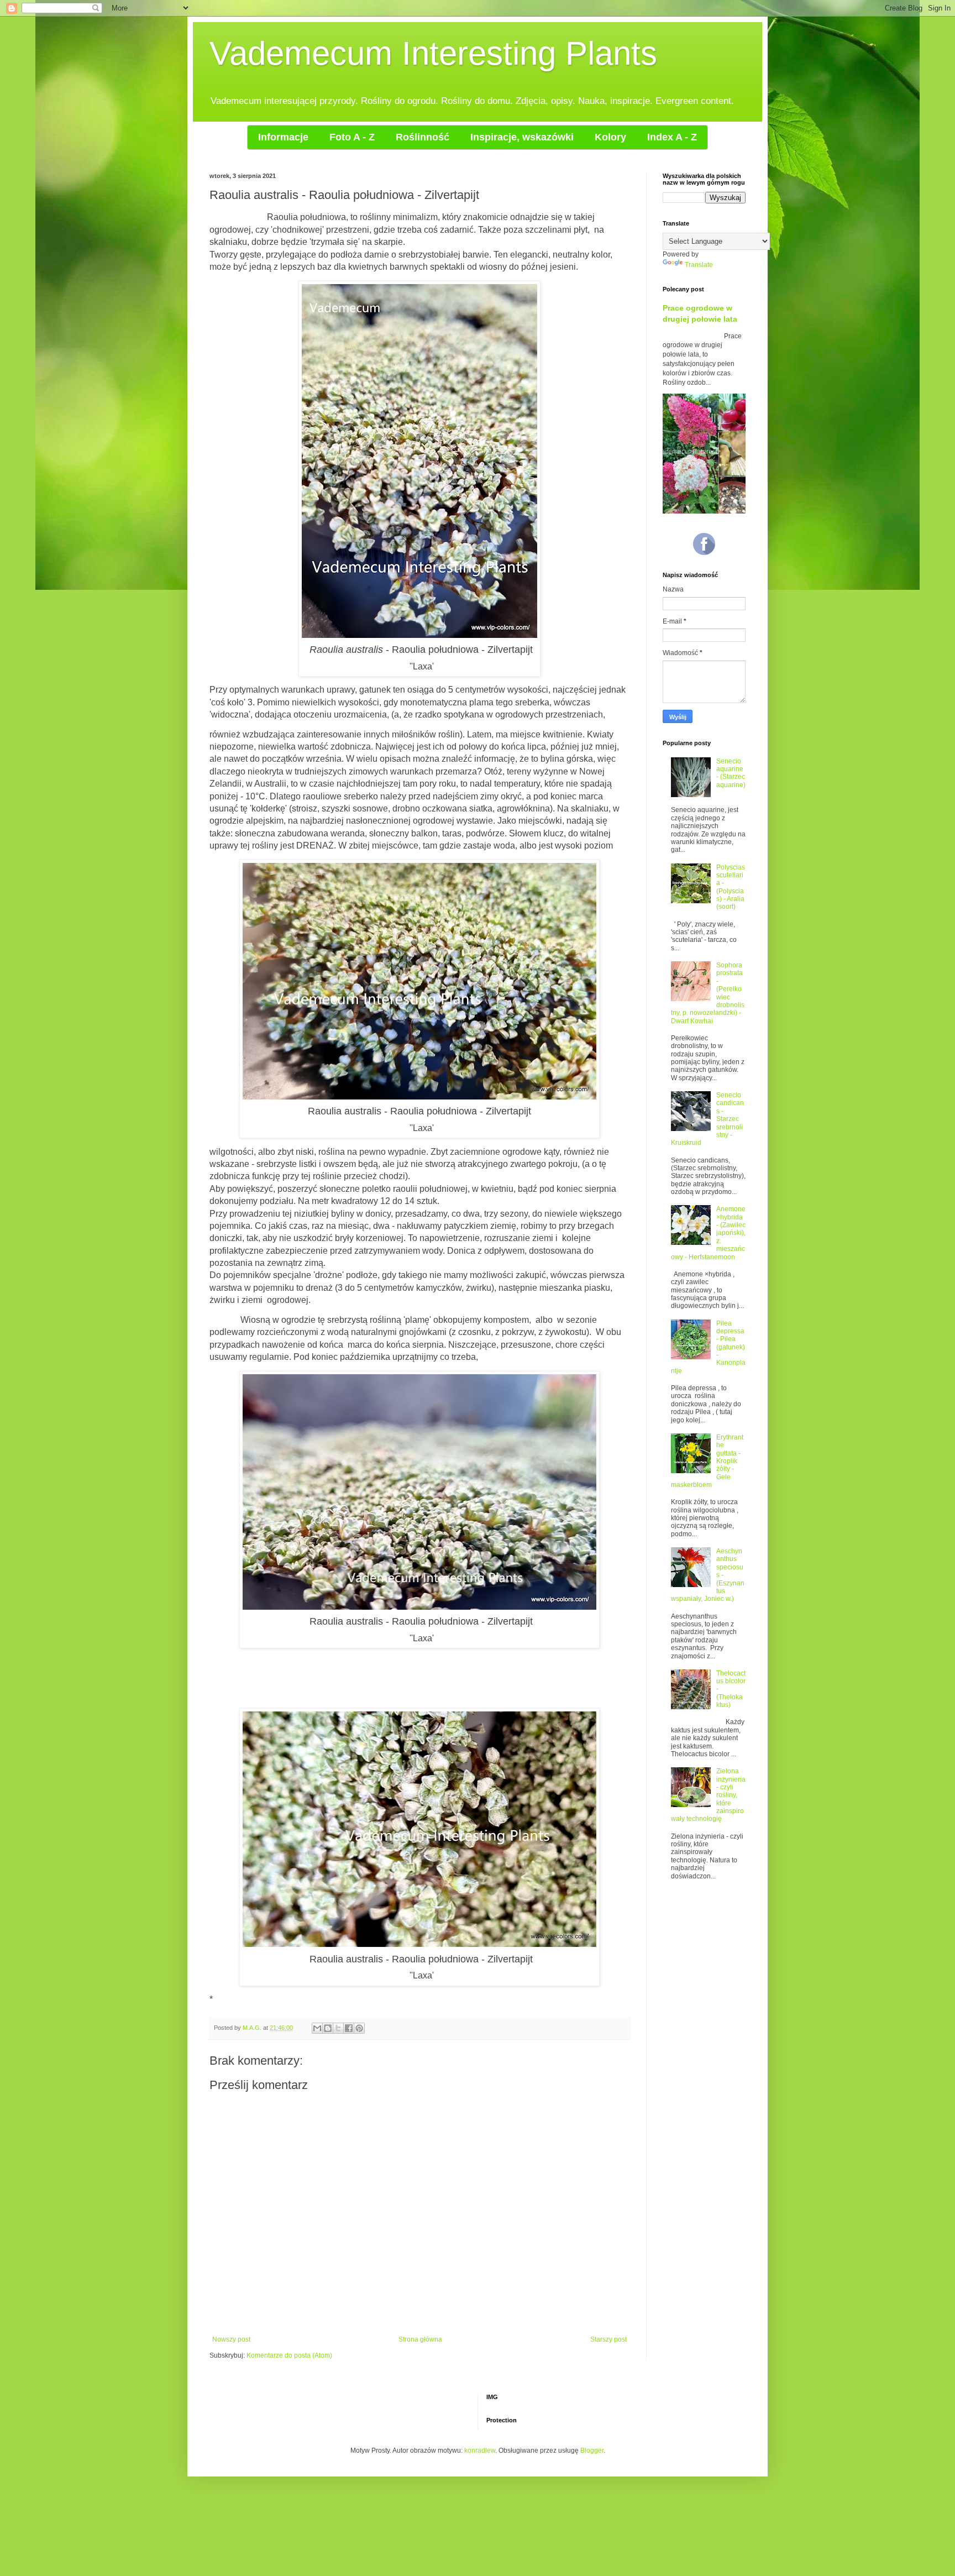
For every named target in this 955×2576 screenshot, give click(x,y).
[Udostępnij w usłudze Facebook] (349, 2028)
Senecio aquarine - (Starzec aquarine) (731, 773)
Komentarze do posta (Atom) (289, 2355)
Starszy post (608, 2339)
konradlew (480, 2451)
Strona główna (420, 2339)
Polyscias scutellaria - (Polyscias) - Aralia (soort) (731, 887)
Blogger (592, 2451)
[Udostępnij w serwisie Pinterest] (359, 2028)
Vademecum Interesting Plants (433, 53)
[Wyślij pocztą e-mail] (317, 2028)
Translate (699, 265)
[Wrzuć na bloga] (328, 2028)
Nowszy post (231, 2339)
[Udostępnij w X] (338, 2028)
